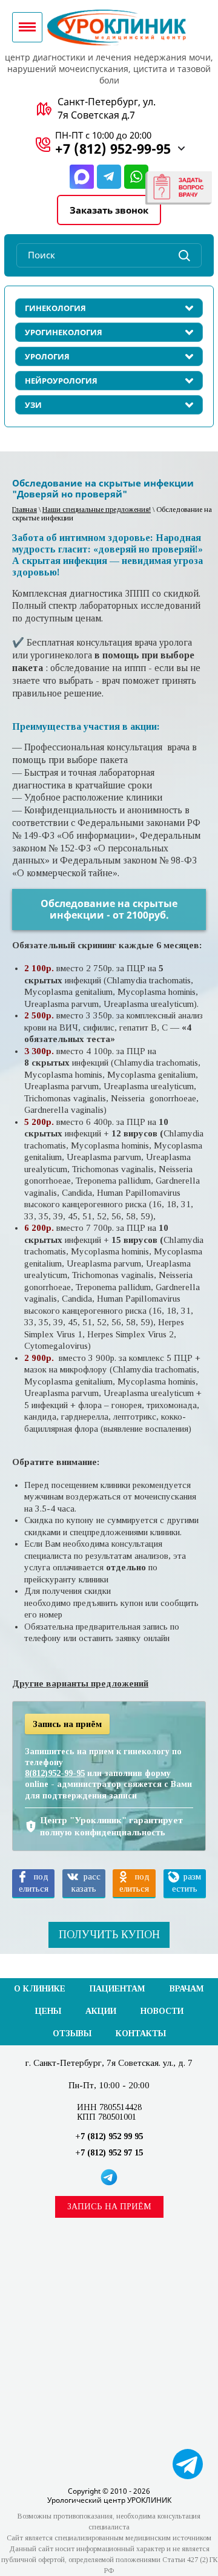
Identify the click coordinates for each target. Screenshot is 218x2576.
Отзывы (72, 2034)
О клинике (40, 1989)
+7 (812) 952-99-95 (113, 148)
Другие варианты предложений (80, 1683)
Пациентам (117, 1989)
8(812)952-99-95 (55, 1773)
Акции (101, 2011)
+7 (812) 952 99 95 (109, 2136)
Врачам (187, 1989)
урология (47, 356)
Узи (33, 405)
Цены (48, 2011)
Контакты (141, 2034)
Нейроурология (61, 381)
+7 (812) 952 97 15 (109, 2153)
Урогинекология (64, 332)
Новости (162, 2011)
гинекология (55, 308)
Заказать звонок (109, 210)
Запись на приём (109, 2207)
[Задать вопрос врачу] (179, 188)
